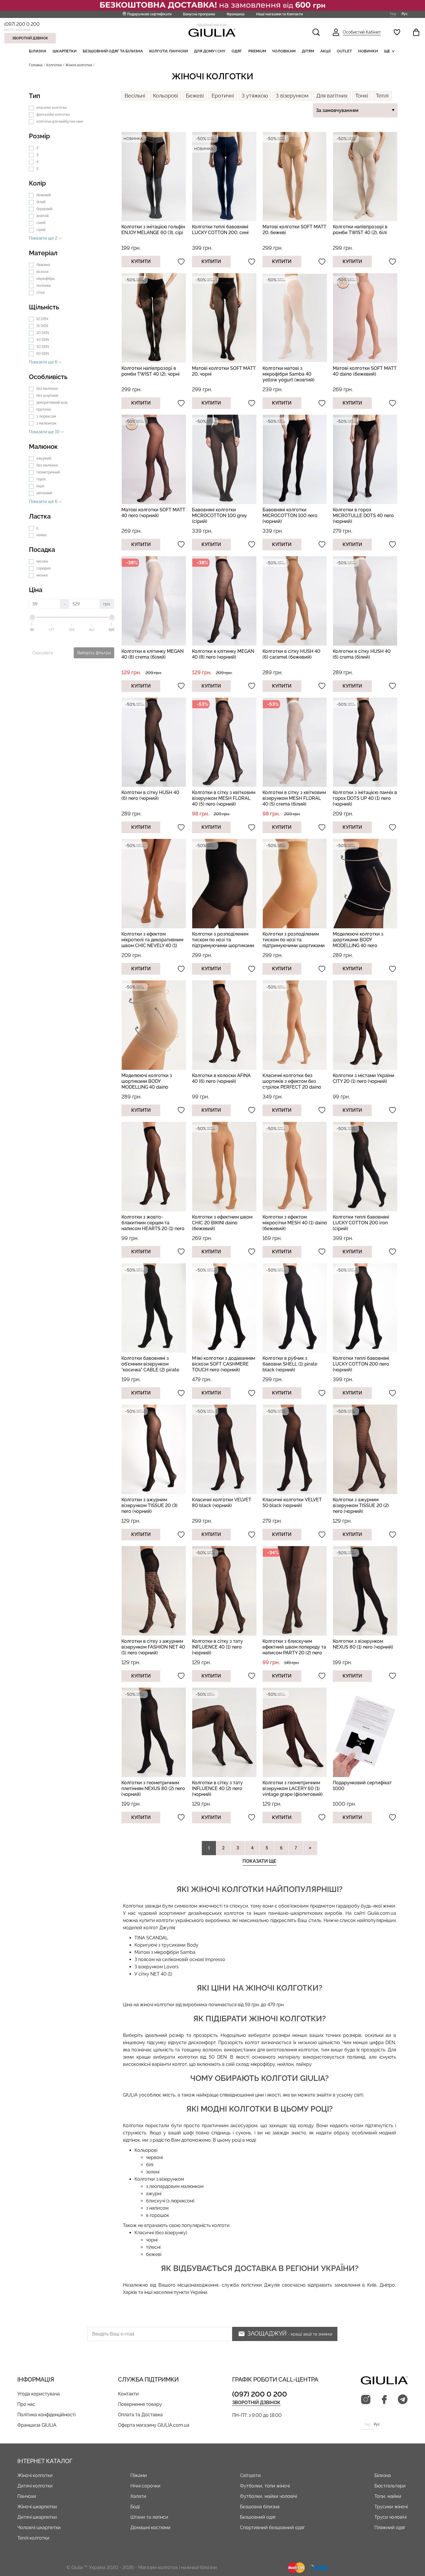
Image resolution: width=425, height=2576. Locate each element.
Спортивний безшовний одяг (272, 2528)
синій (41, 223)
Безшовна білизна (260, 2507)
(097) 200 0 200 (22, 24)
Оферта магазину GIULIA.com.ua (154, 2425)
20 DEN (43, 333)
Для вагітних (332, 96)
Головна (36, 65)
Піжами (139, 2475)
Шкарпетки (65, 51)
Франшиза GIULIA (37, 2425)
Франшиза (236, 14)
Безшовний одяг (258, 2517)
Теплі (382, 96)
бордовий (44, 209)
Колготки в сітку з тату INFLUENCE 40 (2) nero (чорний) (217, 1788)
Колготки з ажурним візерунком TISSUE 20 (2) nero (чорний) (361, 1505)
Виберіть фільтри (94, 653)
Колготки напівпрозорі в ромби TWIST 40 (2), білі (360, 230)
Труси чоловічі (390, 2517)
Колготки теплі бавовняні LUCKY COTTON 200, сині (220, 230)
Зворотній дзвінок (30, 38)
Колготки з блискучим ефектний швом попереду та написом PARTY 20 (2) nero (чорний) (294, 1650)
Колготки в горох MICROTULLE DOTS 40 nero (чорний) (363, 516)
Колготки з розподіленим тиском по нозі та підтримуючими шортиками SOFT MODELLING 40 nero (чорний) (223, 946)
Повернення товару (140, 2404)
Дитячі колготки (35, 2486)
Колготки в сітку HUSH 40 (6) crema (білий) (362, 654)
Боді (135, 2507)
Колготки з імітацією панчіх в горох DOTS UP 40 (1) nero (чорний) (365, 798)
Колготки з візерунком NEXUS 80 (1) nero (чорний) (363, 1644)
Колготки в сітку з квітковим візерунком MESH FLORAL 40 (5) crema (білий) (294, 798)
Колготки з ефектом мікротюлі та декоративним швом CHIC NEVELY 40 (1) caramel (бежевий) (152, 943)
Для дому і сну (210, 51)
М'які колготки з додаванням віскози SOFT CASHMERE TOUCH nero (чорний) (223, 1364)
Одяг (237, 51)
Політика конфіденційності (46, 2415)
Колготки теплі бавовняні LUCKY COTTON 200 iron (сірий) (361, 1223)
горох (41, 479)
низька (42, 575)
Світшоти (250, 2475)
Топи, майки (388, 2496)
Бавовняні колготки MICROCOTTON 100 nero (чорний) (290, 516)
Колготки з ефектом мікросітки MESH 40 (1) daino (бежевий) (295, 1223)
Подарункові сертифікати (149, 14)
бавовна (43, 265)
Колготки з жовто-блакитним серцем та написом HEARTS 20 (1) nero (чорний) (153, 1226)
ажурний (44, 458)
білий (41, 202)
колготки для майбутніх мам (60, 122)
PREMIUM (257, 51)
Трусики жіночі (391, 2507)
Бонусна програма (199, 14)
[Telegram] (403, 2400)
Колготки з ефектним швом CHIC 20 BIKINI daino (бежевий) (222, 1223)
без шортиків (47, 396)
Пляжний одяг (390, 2528)
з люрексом (46, 416)
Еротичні (223, 96)
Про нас (26, 2404)
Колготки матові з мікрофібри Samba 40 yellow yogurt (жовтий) (289, 374)
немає (42, 535)
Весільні (135, 96)
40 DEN (43, 340)
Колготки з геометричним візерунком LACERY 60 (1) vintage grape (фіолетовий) (293, 1788)
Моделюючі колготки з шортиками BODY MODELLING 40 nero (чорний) (358, 943)
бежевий (44, 195)
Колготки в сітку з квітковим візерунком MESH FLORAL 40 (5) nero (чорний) (224, 798)
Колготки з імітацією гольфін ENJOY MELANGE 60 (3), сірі (153, 230)
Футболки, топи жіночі (265, 2486)
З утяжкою (255, 96)
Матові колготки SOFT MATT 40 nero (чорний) (153, 513)
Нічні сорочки (145, 2486)
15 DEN (42, 326)
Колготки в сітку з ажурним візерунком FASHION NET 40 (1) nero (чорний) (153, 1647)
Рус (405, 14)
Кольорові (166, 96)
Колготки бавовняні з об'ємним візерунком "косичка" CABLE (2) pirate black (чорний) (150, 1367)
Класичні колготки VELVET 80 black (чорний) (222, 1503)
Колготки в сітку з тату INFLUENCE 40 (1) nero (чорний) (217, 1647)
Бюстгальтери (390, 2486)
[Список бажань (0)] (397, 32)
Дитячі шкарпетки (37, 2517)
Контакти (128, 2394)
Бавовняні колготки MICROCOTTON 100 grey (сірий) (219, 516)
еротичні (44, 409)
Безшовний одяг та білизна (113, 51)
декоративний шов (52, 403)
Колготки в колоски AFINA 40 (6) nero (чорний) (221, 1078)
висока (42, 561)
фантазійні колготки (53, 115)
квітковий (44, 493)
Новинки (368, 51)
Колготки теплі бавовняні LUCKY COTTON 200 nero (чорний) (361, 1364)
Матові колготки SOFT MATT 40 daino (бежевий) (365, 371)
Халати (138, 2496)
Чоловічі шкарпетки (39, 2528)
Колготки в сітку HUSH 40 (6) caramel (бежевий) (291, 654)
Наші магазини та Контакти (279, 14)
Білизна (38, 51)
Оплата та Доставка (140, 2415)
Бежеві (195, 96)
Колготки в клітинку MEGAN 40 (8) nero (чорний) (223, 654)
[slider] (32, 617)
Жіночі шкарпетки (37, 2507)
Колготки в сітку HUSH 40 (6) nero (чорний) (150, 795)
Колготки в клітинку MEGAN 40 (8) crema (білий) (153, 654)
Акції (326, 51)
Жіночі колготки (35, 2475)
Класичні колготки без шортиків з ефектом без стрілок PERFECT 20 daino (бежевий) (292, 1084)
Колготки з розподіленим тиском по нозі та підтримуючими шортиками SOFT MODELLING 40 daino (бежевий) (294, 946)
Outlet (344, 51)
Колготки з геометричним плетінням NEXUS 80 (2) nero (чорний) (153, 1788)
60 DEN (43, 354)
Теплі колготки (33, 2538)
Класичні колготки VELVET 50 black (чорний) (292, 1503)
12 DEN (42, 319)
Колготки (54, 65)
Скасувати (43, 653)
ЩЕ (387, 51)
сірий (41, 230)
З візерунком (292, 96)
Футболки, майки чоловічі (268, 2496)
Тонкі (362, 96)
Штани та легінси (149, 2517)
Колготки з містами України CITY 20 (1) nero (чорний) (364, 1078)
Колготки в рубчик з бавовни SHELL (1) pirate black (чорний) (290, 1364)
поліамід (44, 286)
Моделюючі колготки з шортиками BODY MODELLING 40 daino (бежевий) (147, 1084)
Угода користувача (39, 2394)
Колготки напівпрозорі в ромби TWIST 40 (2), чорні (150, 371)
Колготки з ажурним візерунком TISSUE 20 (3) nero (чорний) (149, 1505)
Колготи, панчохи (169, 51)
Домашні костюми (150, 2528)
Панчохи (27, 2496)
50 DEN (43, 347)
